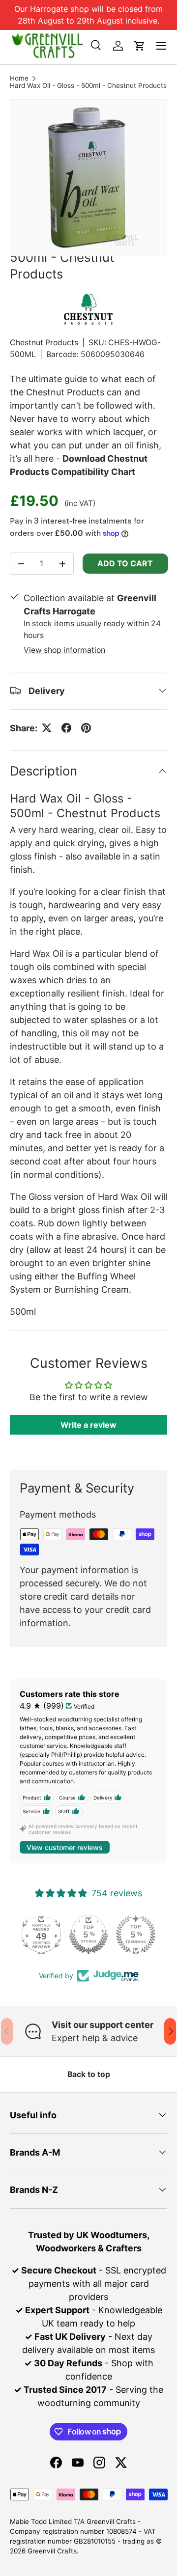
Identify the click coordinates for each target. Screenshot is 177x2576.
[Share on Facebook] (66, 728)
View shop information (64, 650)
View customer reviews (65, 1847)
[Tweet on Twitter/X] (47, 728)
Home (19, 79)
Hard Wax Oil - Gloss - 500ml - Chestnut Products (88, 86)
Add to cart (125, 563)
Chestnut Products (44, 343)
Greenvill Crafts (52, 2551)
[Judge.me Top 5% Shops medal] (88, 1935)
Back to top (89, 2074)
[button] (140, 46)
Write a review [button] (88, 1425)
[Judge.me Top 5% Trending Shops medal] (136, 1935)
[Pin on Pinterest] (86, 728)
